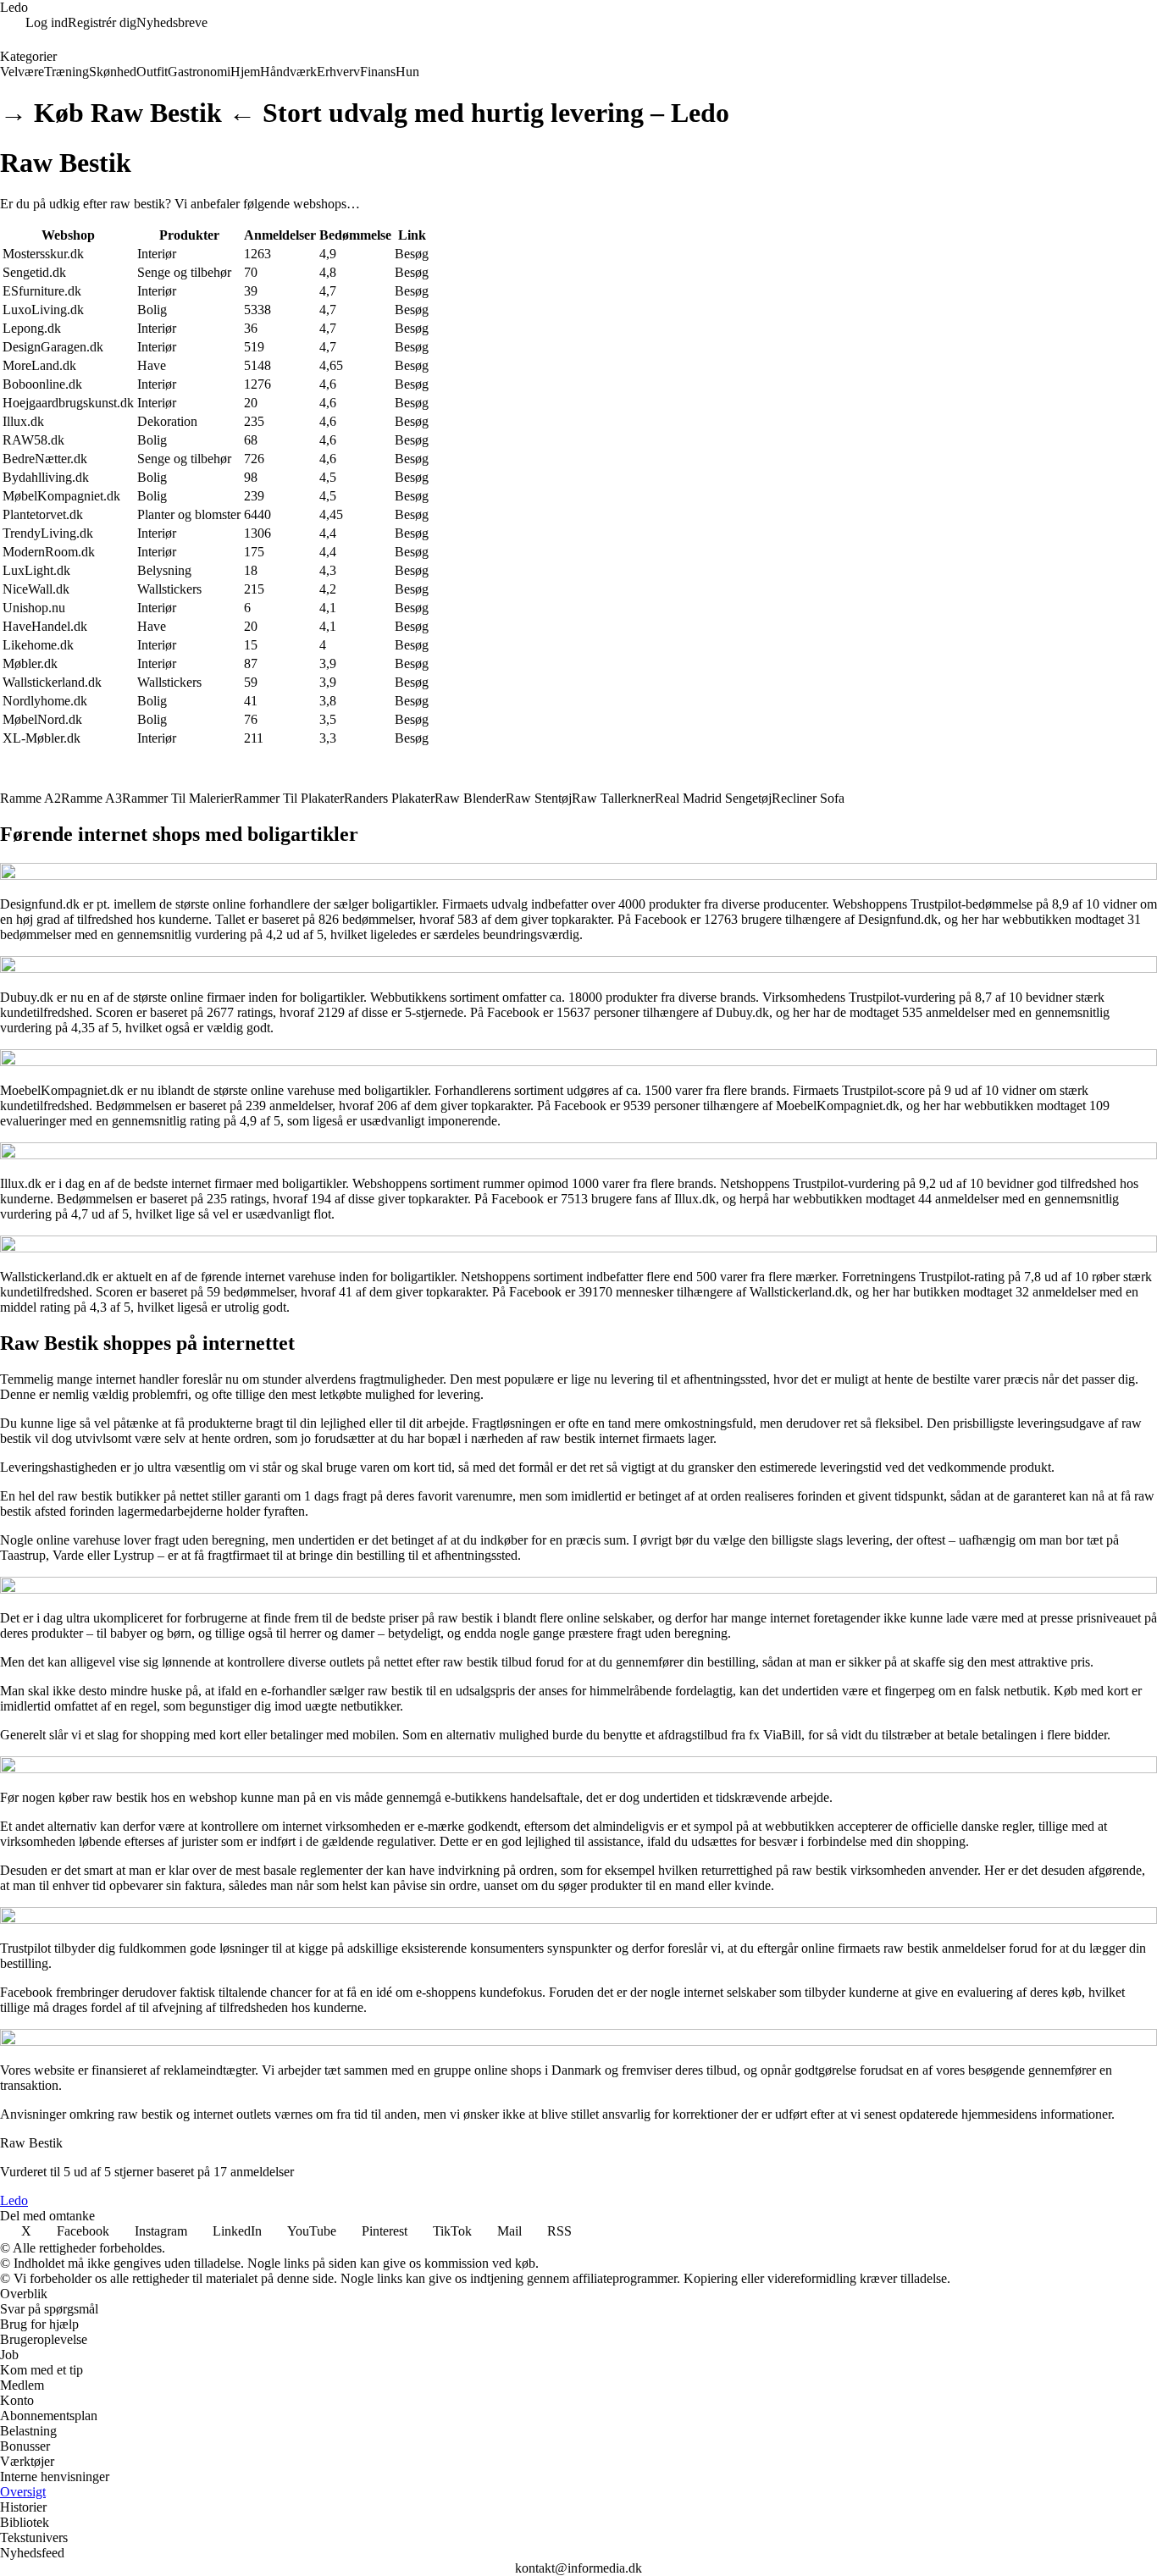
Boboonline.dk (42, 384)
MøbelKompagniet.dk (61, 496)
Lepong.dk (32, 328)
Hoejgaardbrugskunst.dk (68, 403)
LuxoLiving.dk (43, 310)
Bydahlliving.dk (46, 477)
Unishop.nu (34, 608)
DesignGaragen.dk (53, 347)
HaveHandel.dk (45, 626)
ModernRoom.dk (49, 552)
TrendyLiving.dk (48, 533)
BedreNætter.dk (45, 459)
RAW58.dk (33, 440)
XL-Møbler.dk (42, 738)
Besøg (412, 254)
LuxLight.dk (36, 570)
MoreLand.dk (39, 365)
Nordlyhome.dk (45, 701)
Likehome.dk (38, 645)
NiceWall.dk (36, 589)
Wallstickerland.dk (52, 682)
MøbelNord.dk (42, 719)
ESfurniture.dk (42, 291)
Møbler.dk (30, 663)
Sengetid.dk (34, 272)
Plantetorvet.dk (43, 514)
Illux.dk (23, 421)
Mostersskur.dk (43, 254)
